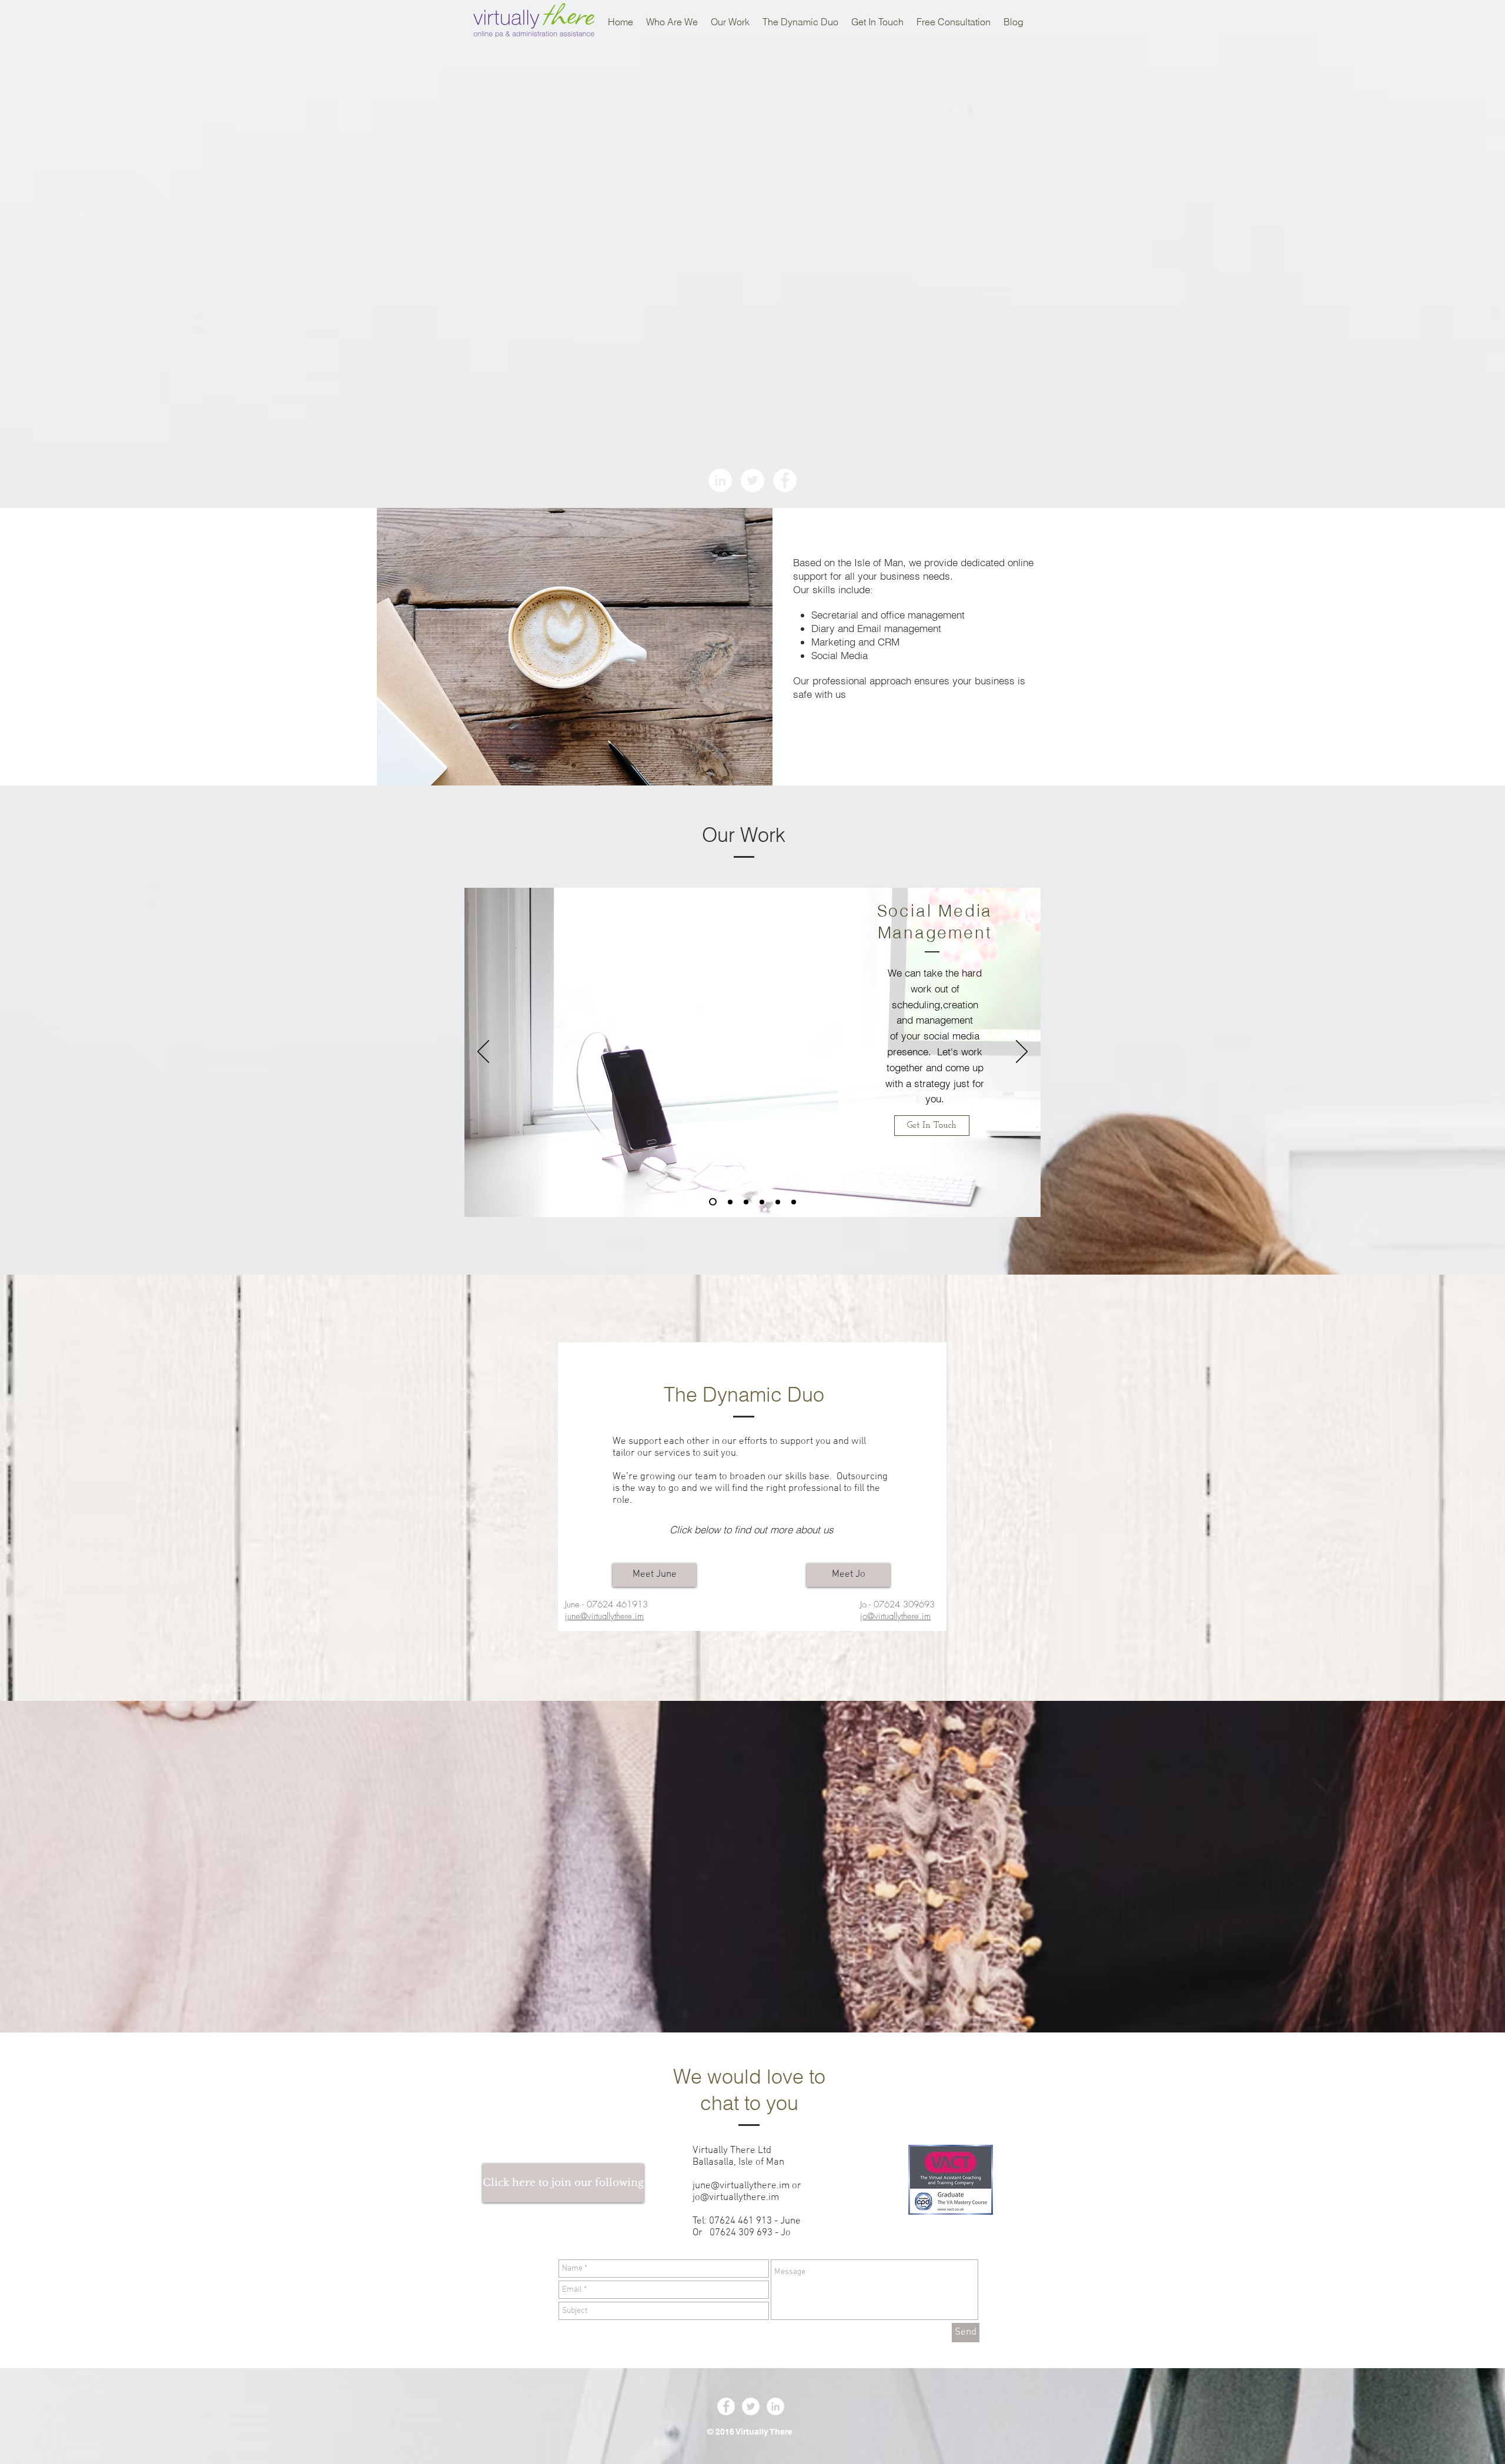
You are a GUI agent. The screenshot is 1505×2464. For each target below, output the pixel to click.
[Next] (1022, 1052)
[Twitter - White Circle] (752, 480)
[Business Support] (729, 1202)
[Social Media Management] (711, 1202)
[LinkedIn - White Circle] (720, 480)
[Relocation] (778, 1202)
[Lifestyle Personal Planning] (762, 1202)
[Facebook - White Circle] (785, 480)
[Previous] (483, 1052)
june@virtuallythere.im (741, 2186)
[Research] (746, 1202)
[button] (563, 2183)
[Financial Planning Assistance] (794, 1202)
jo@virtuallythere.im (736, 2198)
